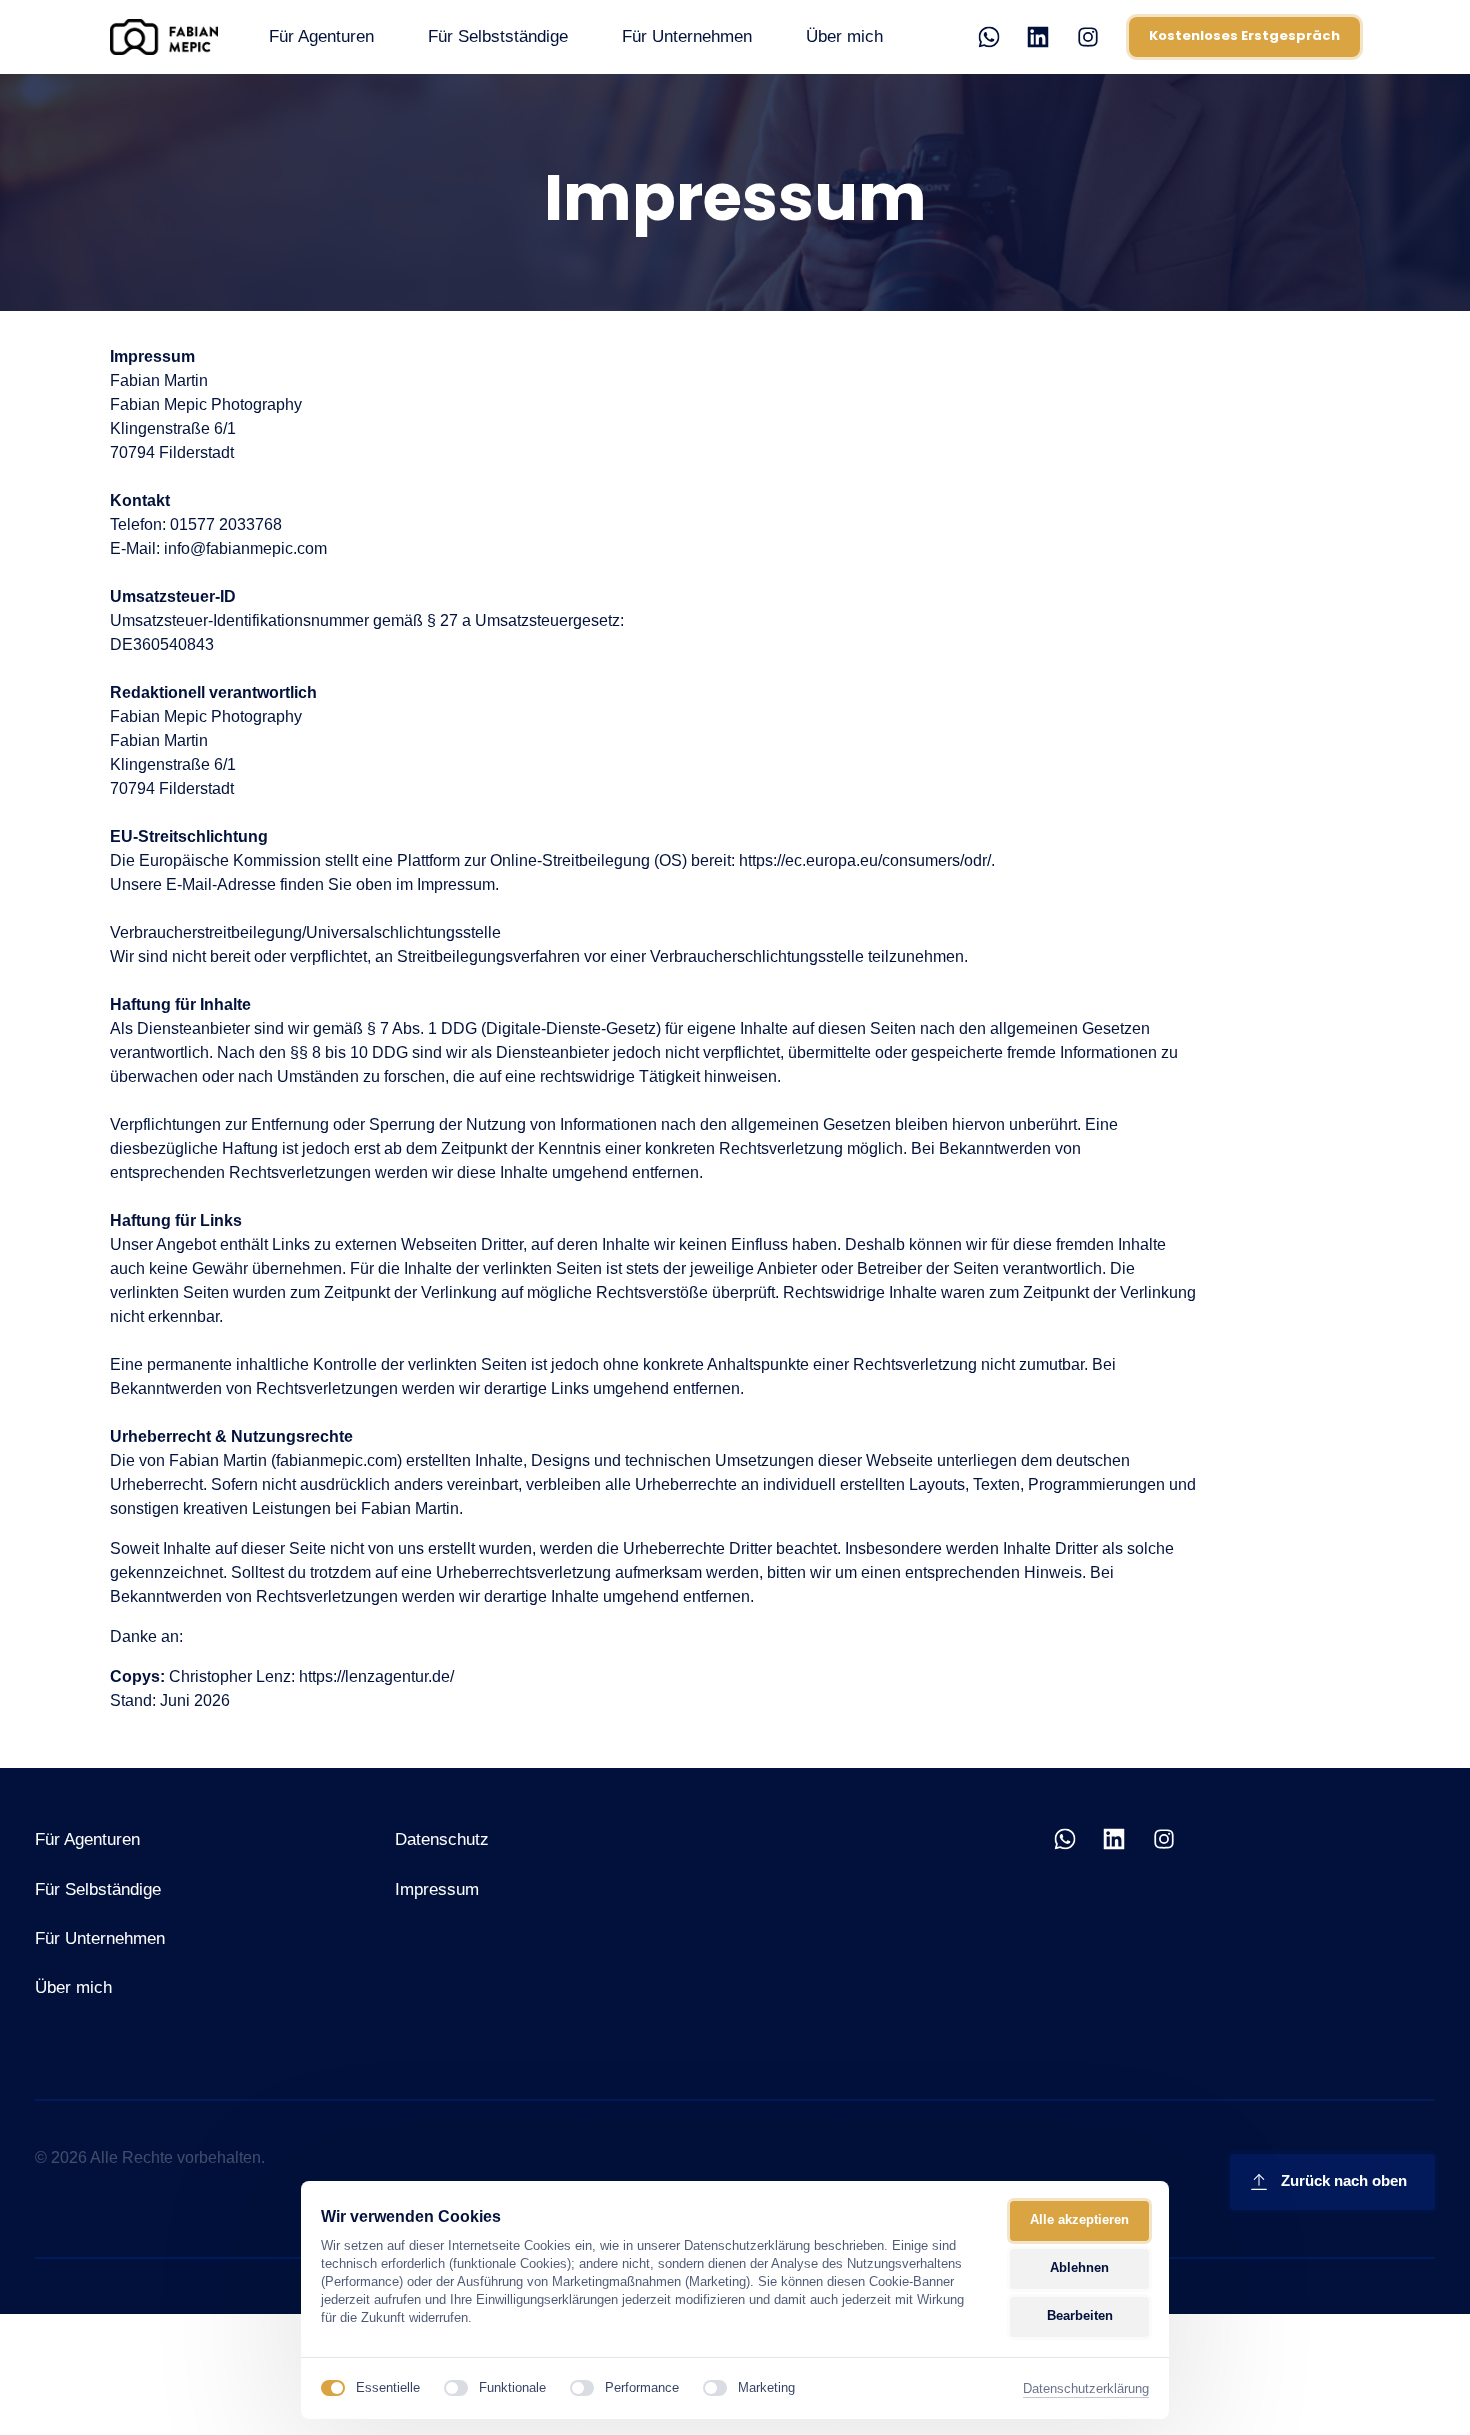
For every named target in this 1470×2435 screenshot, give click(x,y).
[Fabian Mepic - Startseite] (164, 36)
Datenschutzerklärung (1086, 2390)
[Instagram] (1095, 37)
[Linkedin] (1046, 37)
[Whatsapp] (996, 37)
